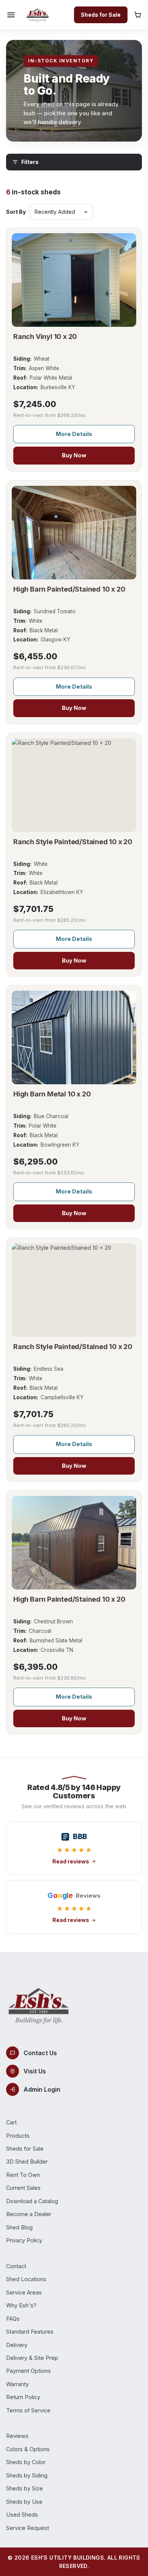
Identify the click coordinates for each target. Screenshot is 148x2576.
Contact (16, 2266)
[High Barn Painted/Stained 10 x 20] (74, 533)
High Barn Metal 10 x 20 (52, 1094)
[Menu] (11, 15)
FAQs (13, 2319)
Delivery (17, 2345)
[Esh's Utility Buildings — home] (38, 15)
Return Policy (23, 2397)
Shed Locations (26, 2279)
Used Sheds (22, 2515)
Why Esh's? (21, 2305)
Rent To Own (23, 2175)
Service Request (28, 2528)
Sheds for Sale (101, 15)
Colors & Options (28, 2449)
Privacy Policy (24, 2240)
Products (18, 2136)
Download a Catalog (32, 2201)
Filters (30, 162)
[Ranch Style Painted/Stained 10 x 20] (74, 785)
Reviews (17, 2436)
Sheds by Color (26, 2462)
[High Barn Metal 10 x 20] (74, 1037)
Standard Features (30, 2332)
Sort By (16, 212)
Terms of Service (28, 2410)
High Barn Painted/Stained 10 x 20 (69, 589)
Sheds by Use (24, 2502)
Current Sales (23, 2188)
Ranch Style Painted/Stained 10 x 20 (73, 842)
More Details (74, 434)
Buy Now (74, 455)
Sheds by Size (24, 2488)
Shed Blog (19, 2227)
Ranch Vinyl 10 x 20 (45, 337)
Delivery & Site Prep (32, 2358)
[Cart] (138, 15)
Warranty (17, 2384)
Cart (11, 2122)
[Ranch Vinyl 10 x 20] (74, 280)
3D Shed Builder (27, 2162)
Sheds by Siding (27, 2475)
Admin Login (42, 2089)
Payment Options (28, 2371)
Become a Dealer (29, 2214)
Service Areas (24, 2292)
